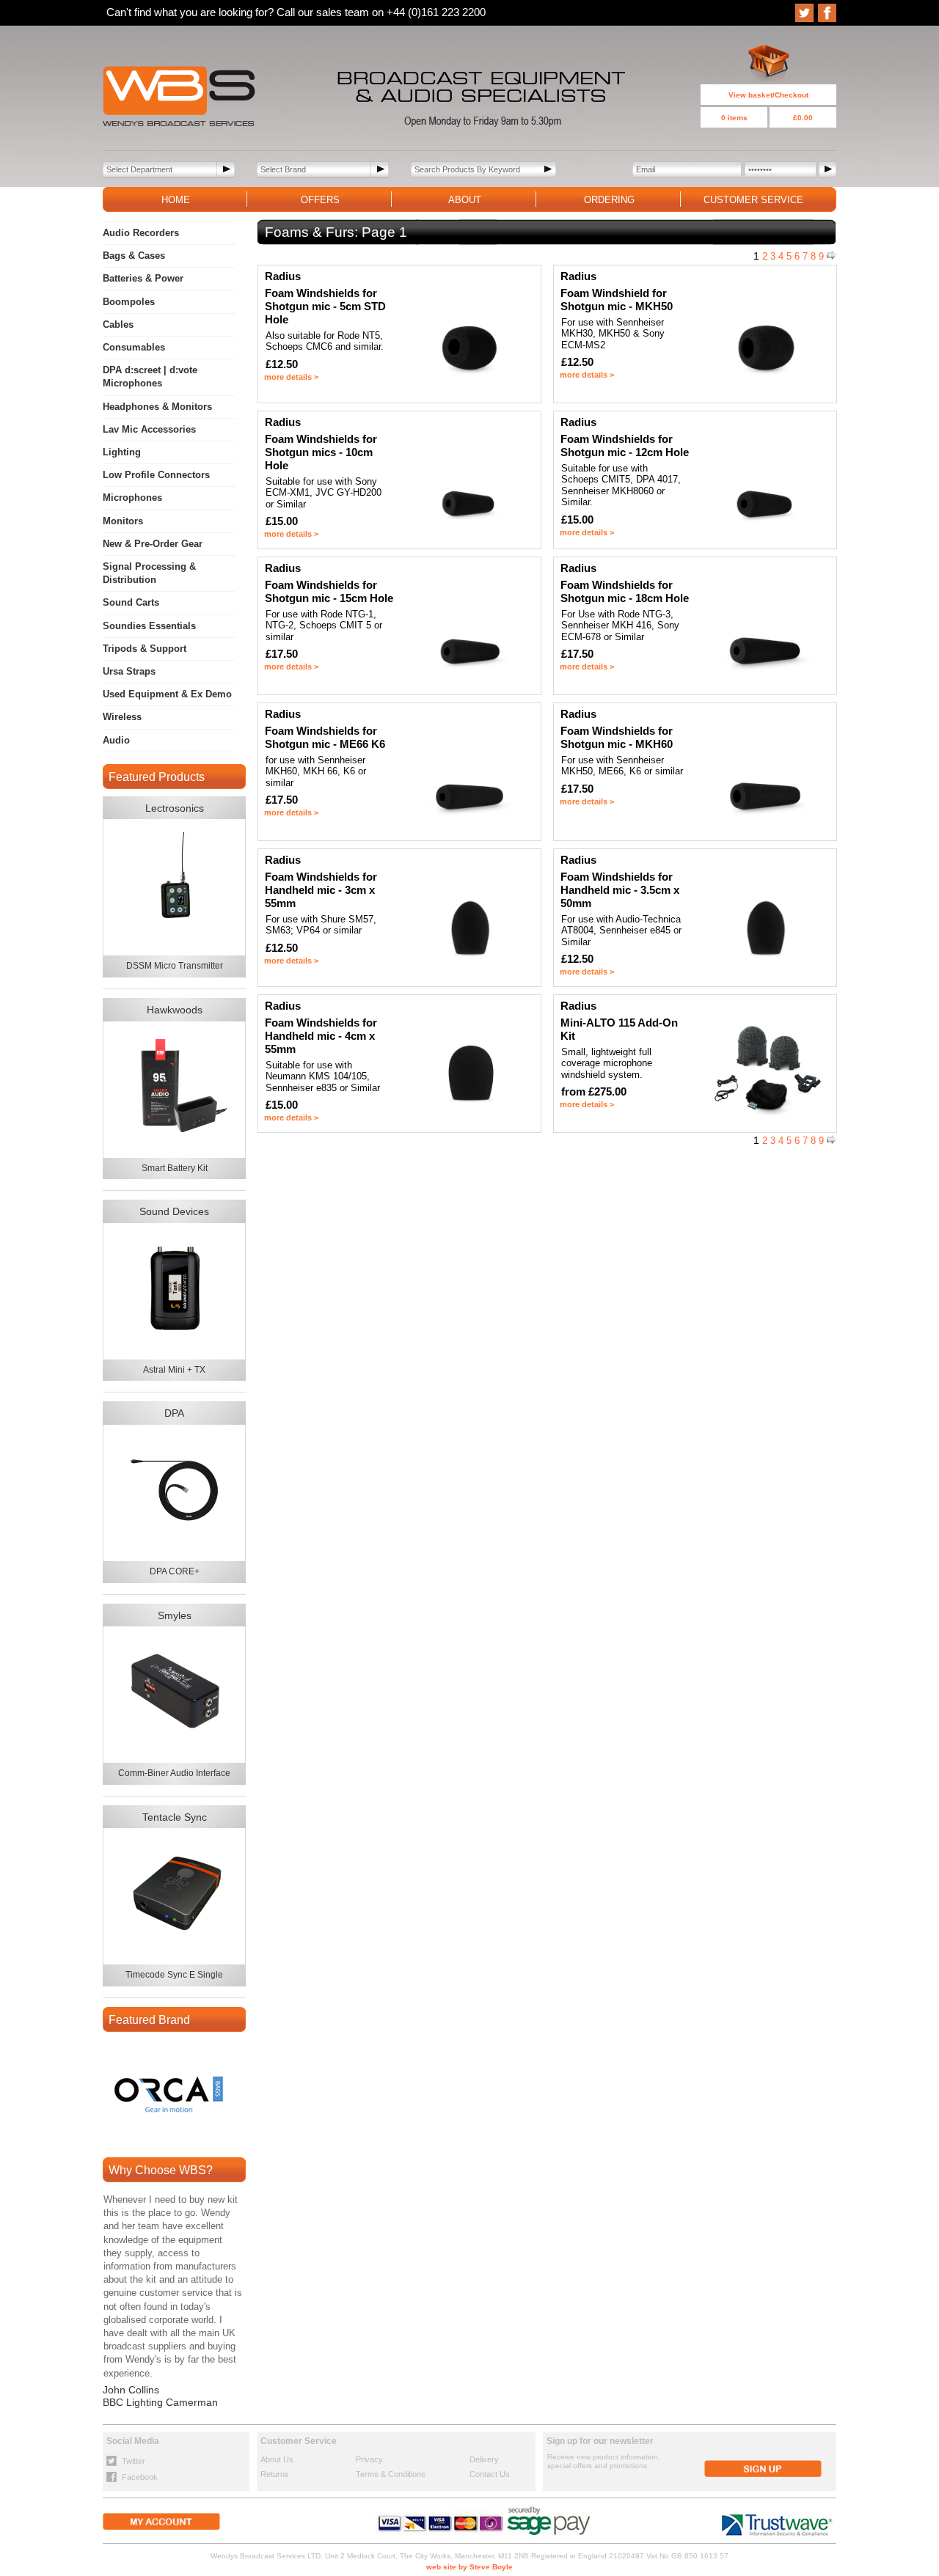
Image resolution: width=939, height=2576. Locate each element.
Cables (118, 324)
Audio (116, 740)
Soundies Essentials (149, 626)
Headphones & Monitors (157, 407)
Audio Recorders (141, 233)
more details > (291, 377)
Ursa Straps (129, 671)
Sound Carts (131, 602)
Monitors (123, 521)
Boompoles (129, 302)
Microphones (132, 498)
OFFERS (320, 200)
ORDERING (609, 200)
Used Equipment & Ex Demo (167, 694)
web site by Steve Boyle (469, 2567)
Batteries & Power (143, 278)
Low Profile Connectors (156, 475)
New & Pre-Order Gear (153, 544)
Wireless (122, 717)
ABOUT (465, 200)
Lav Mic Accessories (149, 429)
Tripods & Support (145, 649)
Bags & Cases (134, 256)
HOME (176, 200)
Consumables (134, 347)
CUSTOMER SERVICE (753, 200)
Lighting (122, 452)
